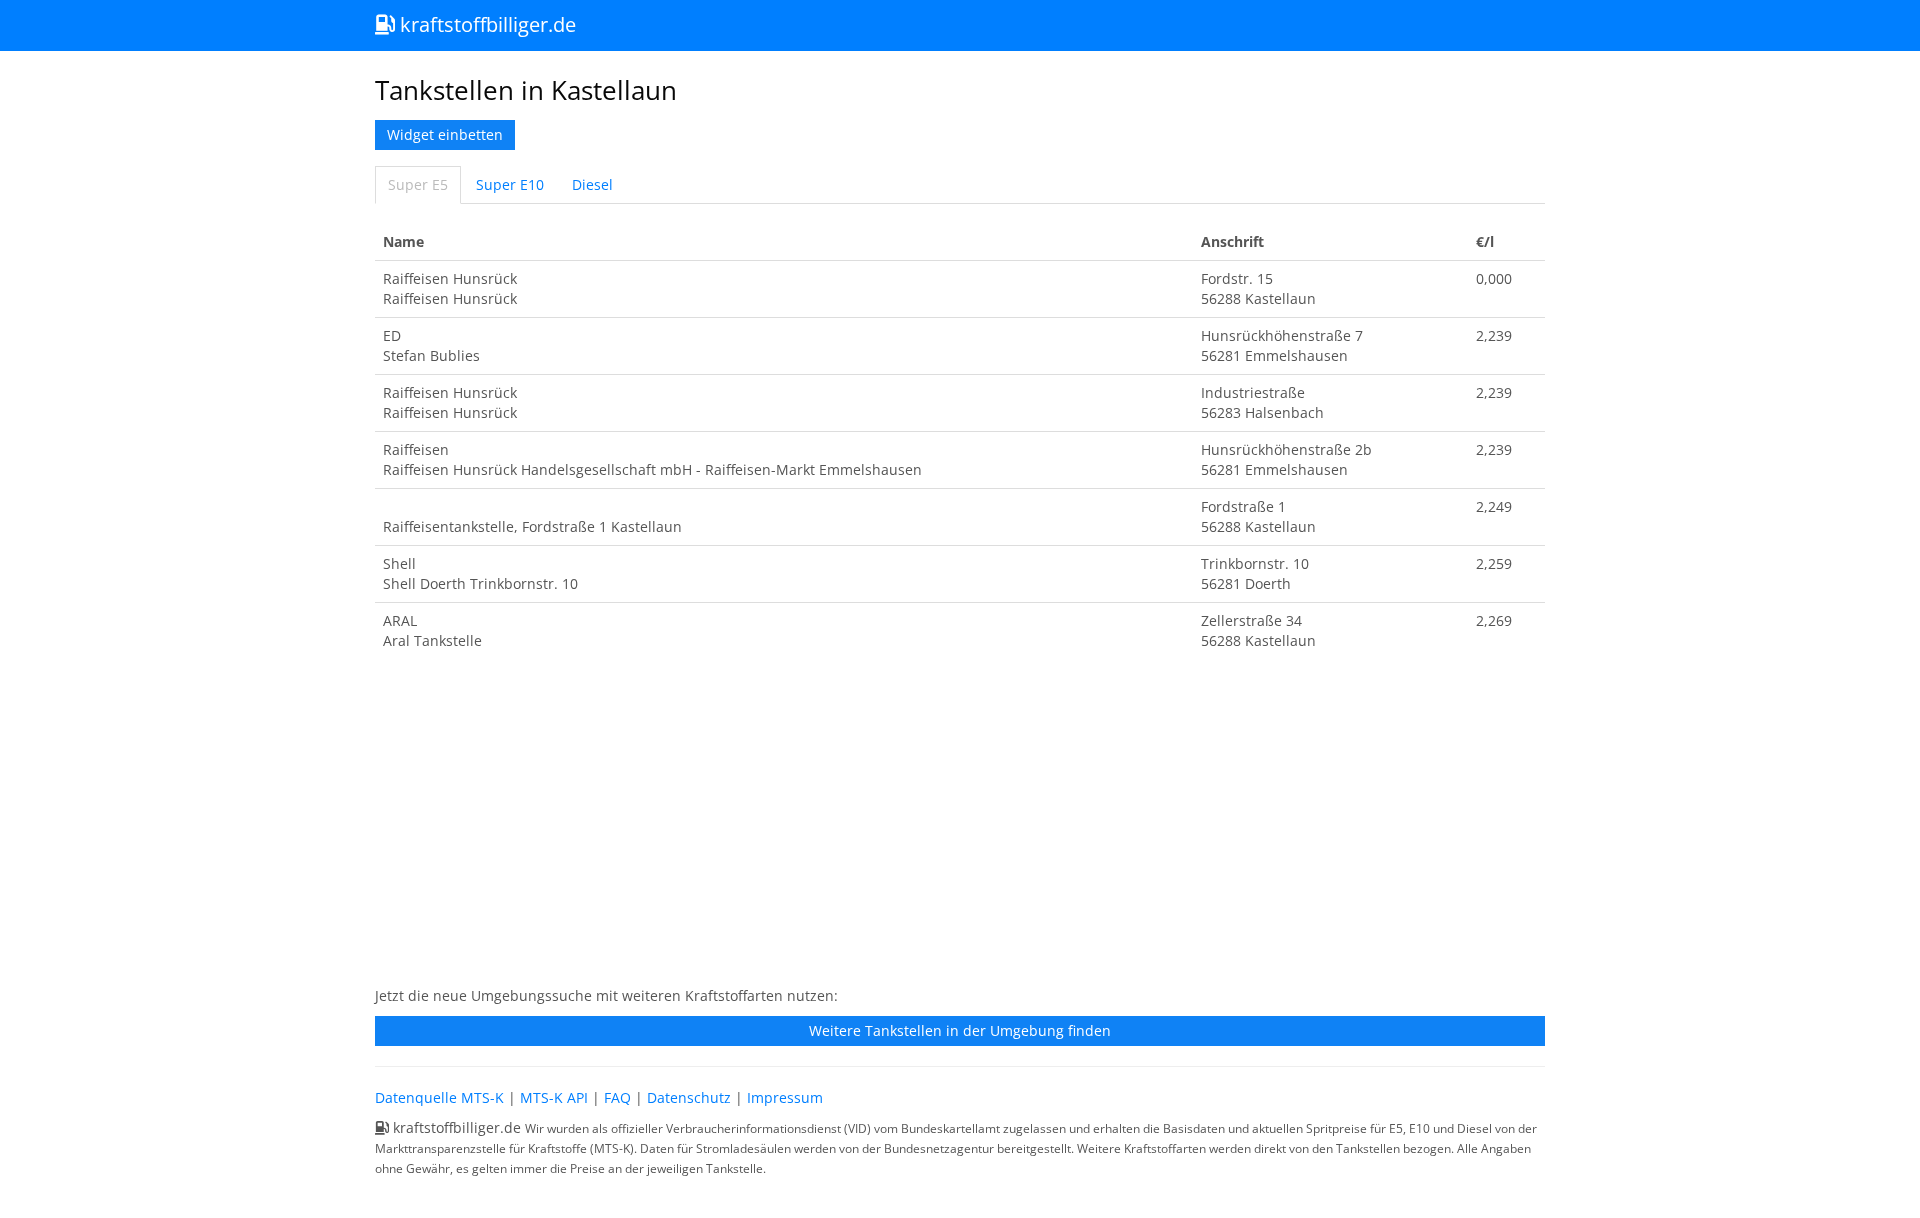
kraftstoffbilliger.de (485, 24)
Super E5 (418, 184)
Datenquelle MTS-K (439, 1097)
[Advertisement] (960, 829)
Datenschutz (689, 1097)
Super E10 (510, 184)
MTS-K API (554, 1097)
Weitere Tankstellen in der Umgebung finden (960, 1030)
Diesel (592, 184)
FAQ (617, 1097)
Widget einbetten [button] (445, 134)
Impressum (785, 1097)
